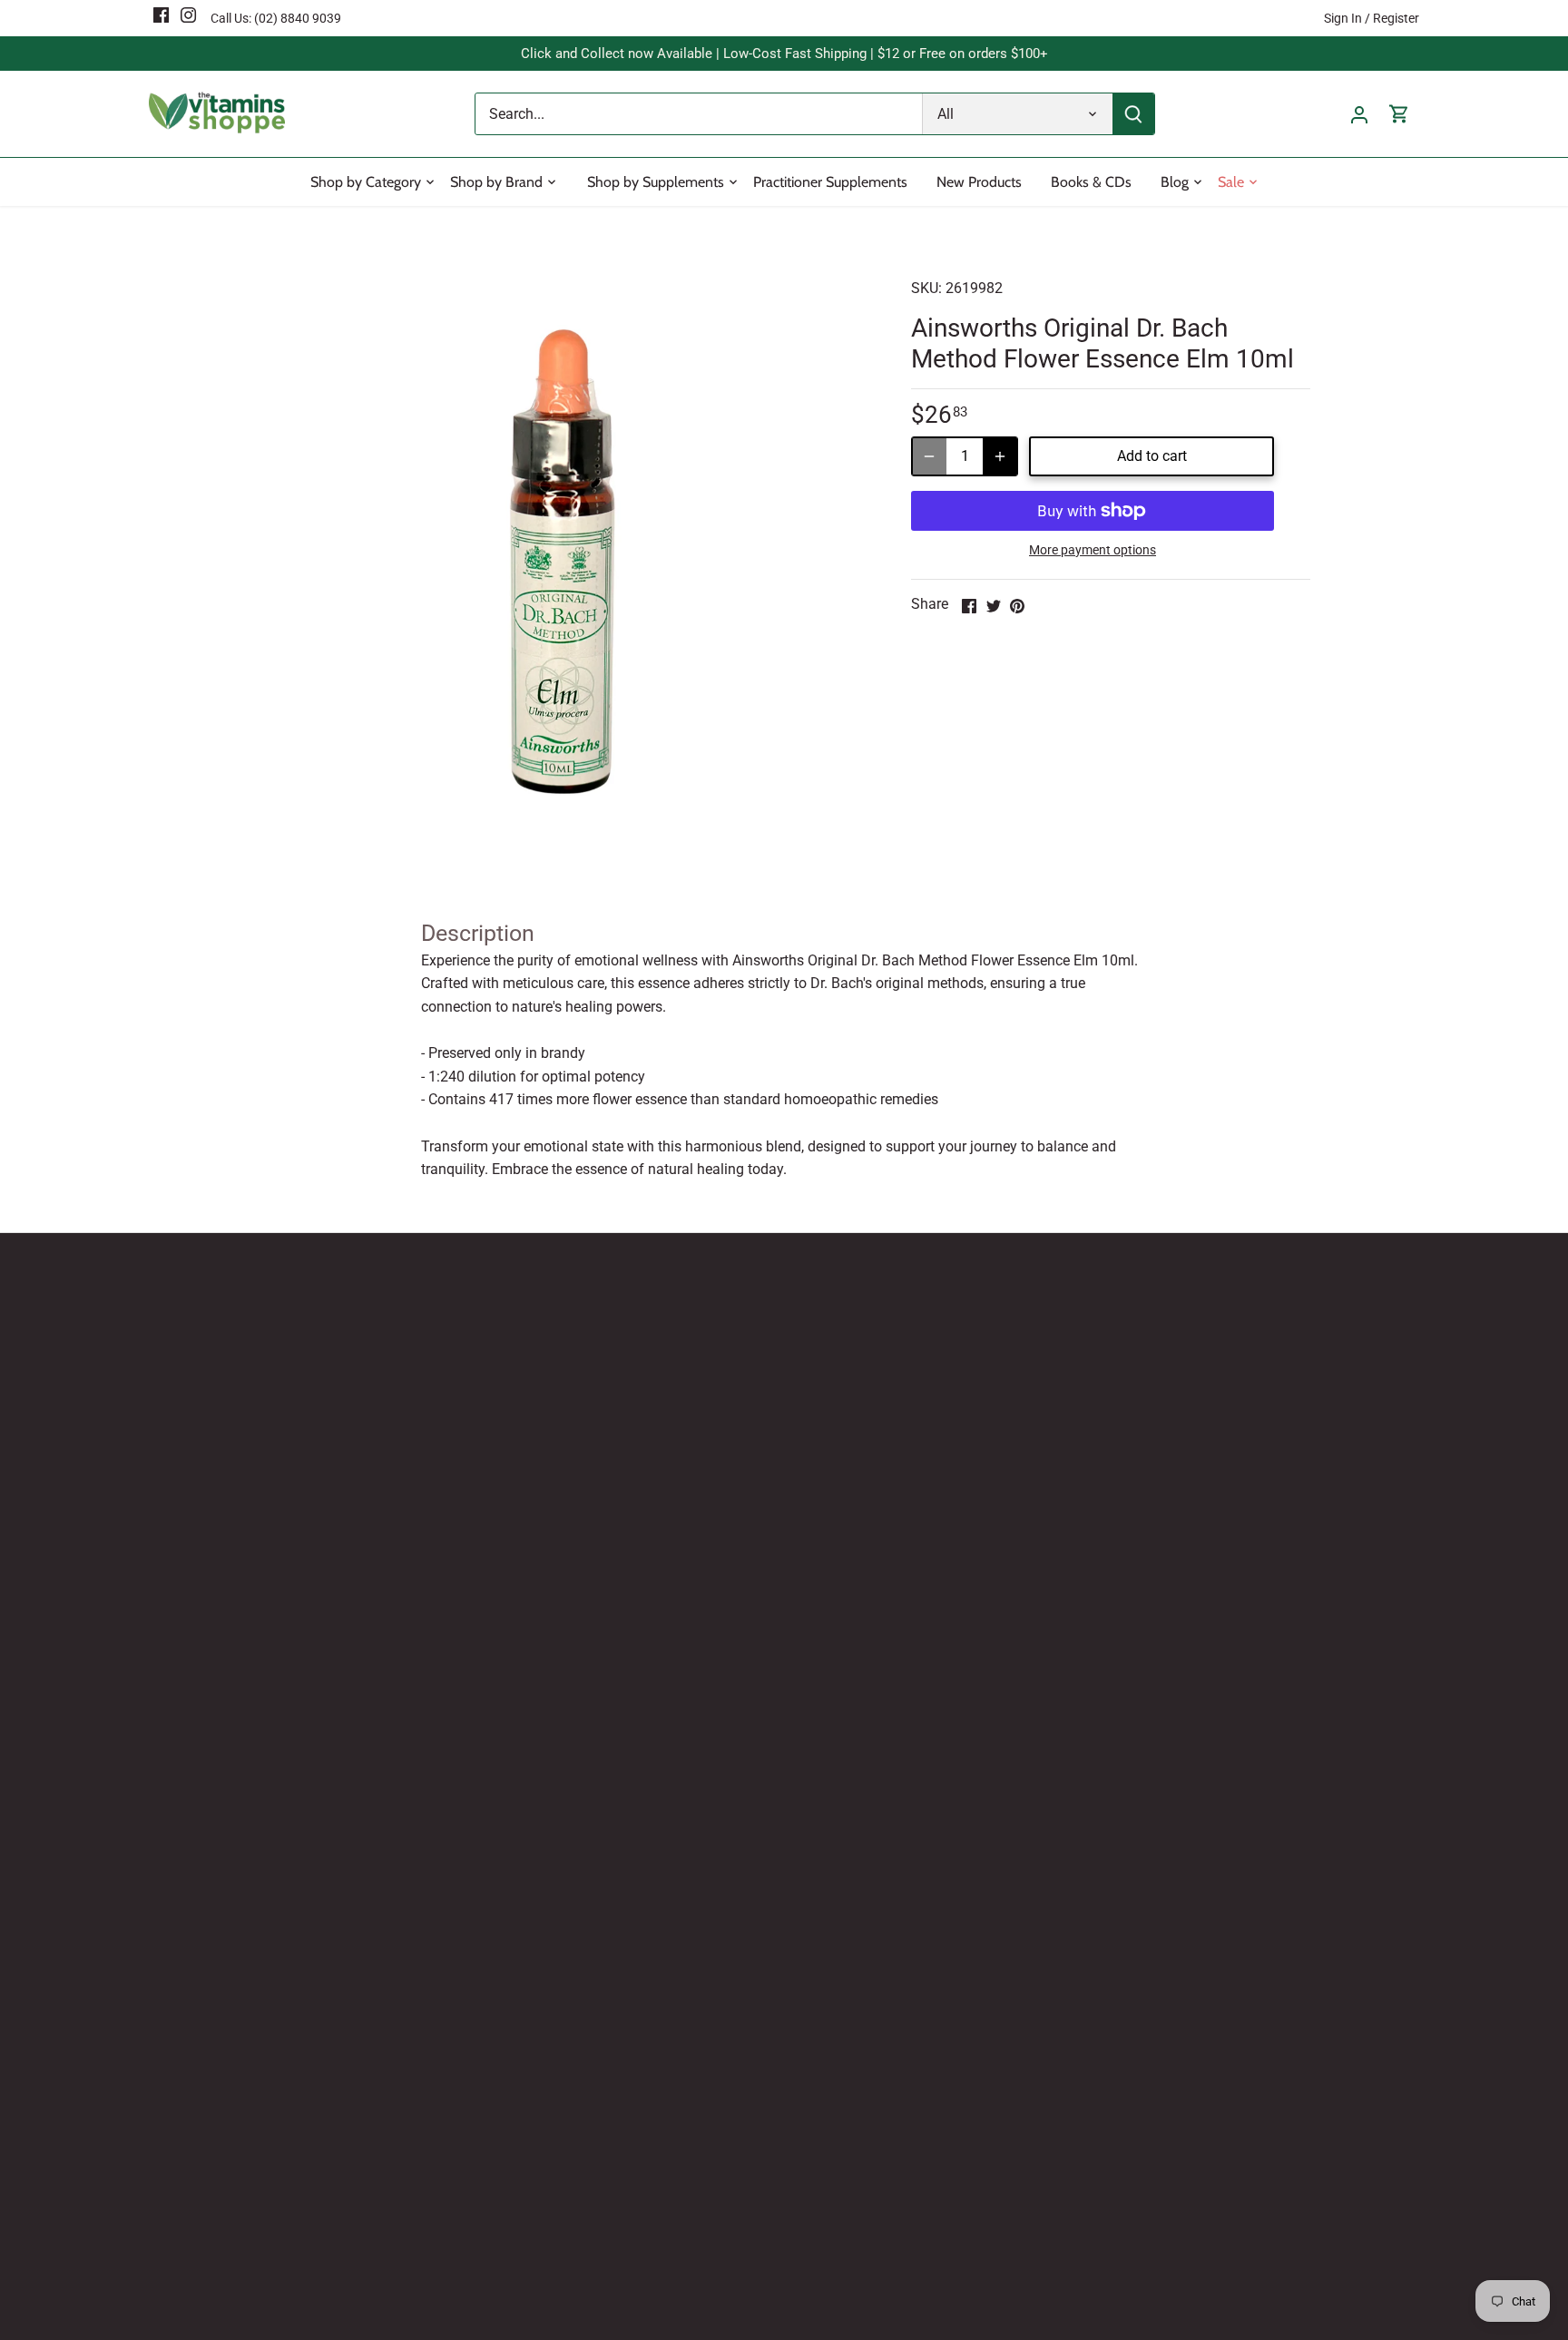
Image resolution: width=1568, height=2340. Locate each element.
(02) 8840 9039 (298, 18)
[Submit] (1133, 114)
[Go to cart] (1399, 114)
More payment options (1093, 550)
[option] (563, 562)
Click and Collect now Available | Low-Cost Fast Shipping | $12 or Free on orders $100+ (784, 54)
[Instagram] (188, 15)
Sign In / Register (1372, 18)
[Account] (1359, 114)
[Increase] (1000, 456)
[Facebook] (161, 15)
